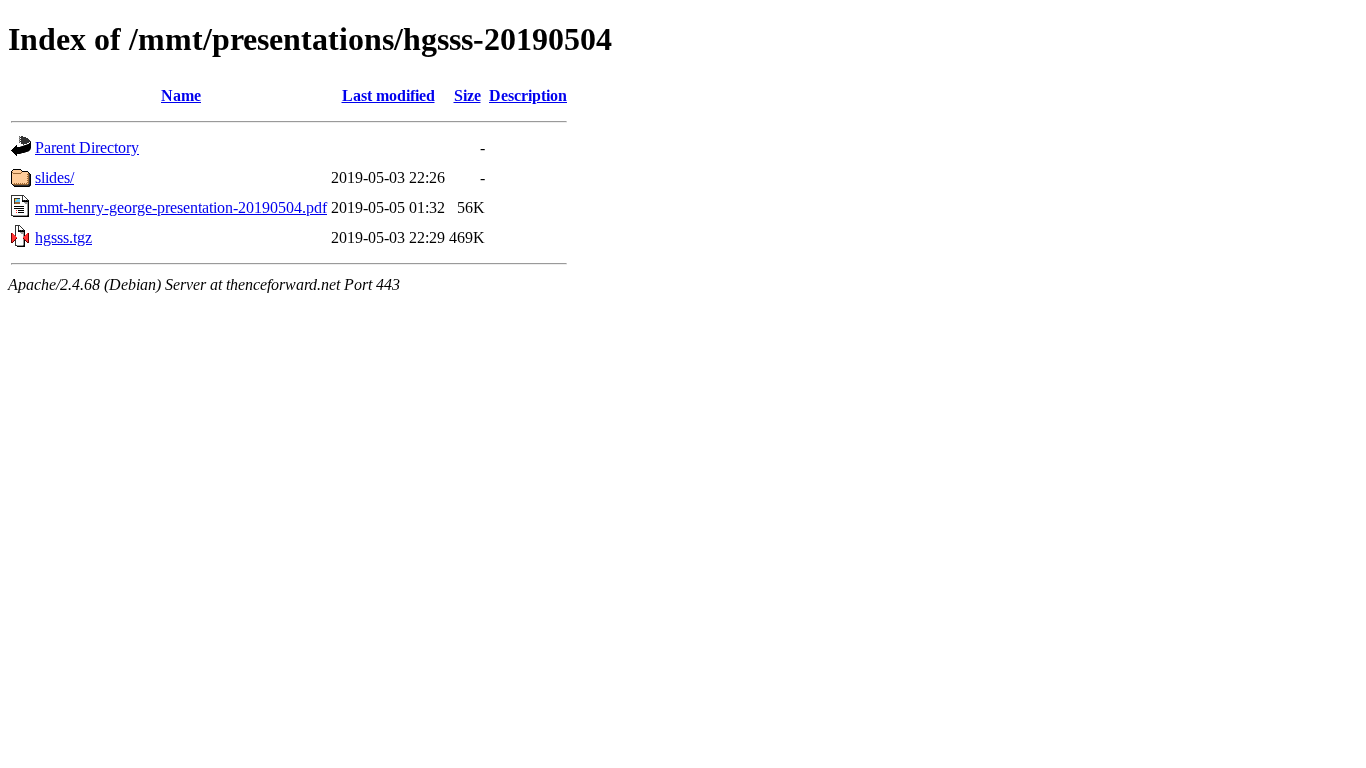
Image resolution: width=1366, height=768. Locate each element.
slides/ (54, 177)
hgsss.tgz (63, 237)
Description (528, 95)
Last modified (388, 95)
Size (467, 95)
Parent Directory (87, 147)
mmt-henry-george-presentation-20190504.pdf (181, 207)
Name (181, 95)
